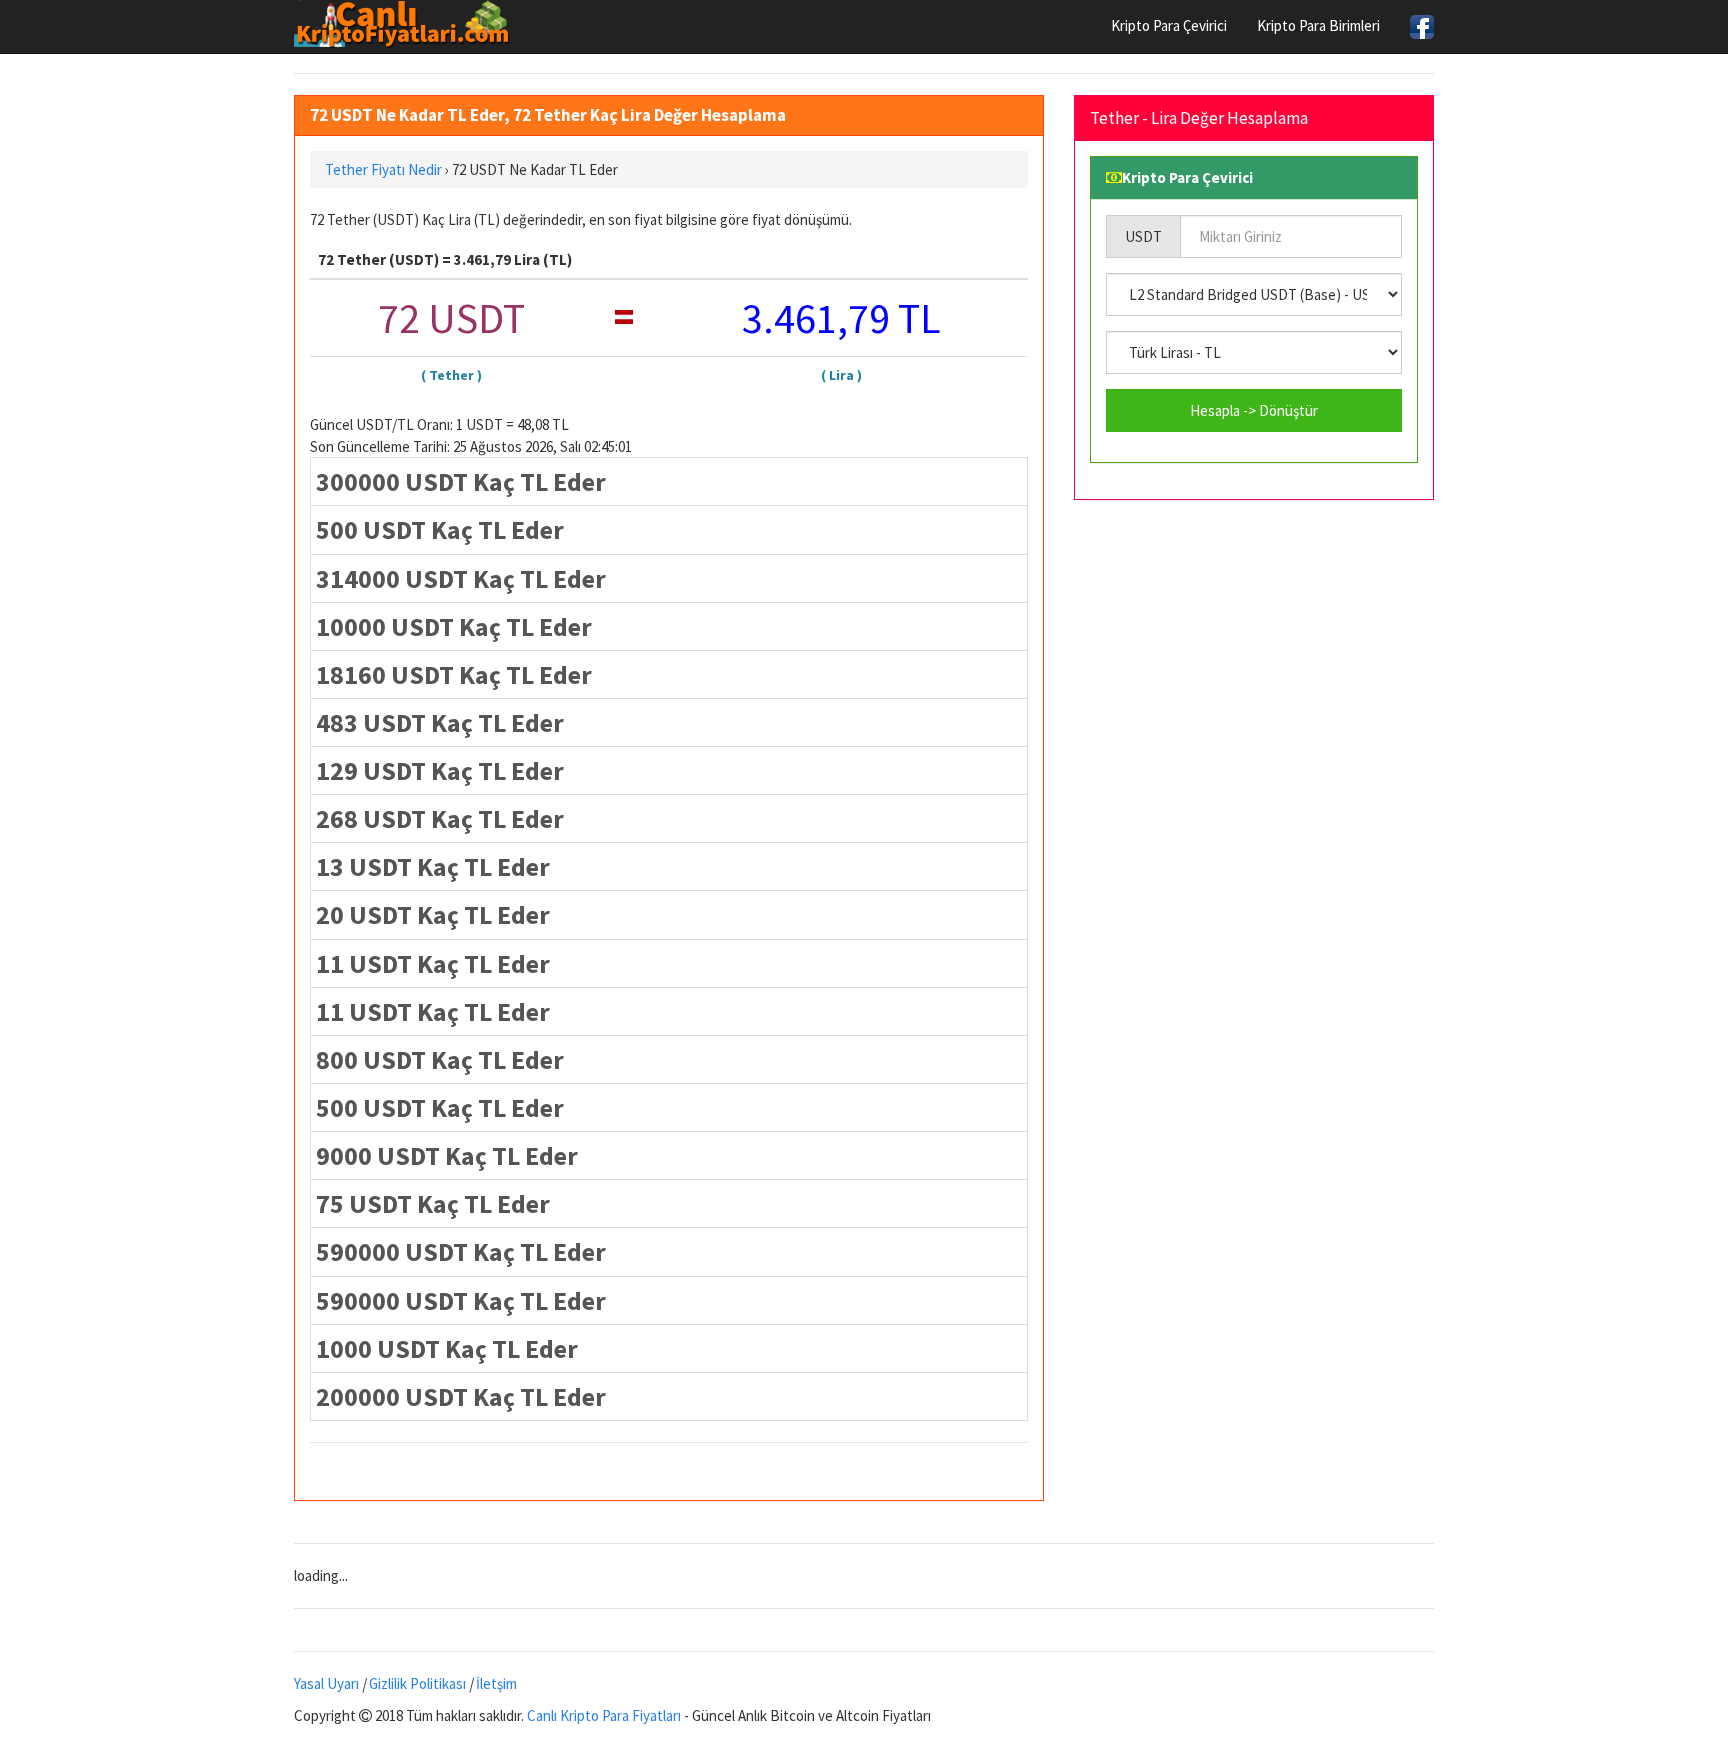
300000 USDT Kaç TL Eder (461, 481)
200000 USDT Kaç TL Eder (461, 1396)
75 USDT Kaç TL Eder (433, 1203)
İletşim (496, 1683)
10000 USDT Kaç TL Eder (454, 626)
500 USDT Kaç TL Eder (440, 529)
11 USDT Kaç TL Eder (433, 963)
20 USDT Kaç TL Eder (433, 914)
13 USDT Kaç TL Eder (433, 866)
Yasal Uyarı (326, 1683)
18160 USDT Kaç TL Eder (454, 674)
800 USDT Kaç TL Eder (440, 1059)
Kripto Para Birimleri (1318, 25)
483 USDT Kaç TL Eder (440, 722)
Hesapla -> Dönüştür (1254, 410)
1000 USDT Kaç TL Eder (447, 1348)
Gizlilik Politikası (417, 1683)
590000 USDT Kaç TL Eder (461, 1251)
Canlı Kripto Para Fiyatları (604, 1715)
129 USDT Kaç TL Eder (440, 770)
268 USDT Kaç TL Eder (440, 818)
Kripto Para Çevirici (1169, 25)
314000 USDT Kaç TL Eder (461, 578)
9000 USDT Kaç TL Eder (447, 1155)
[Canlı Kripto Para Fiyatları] (407, 24)
